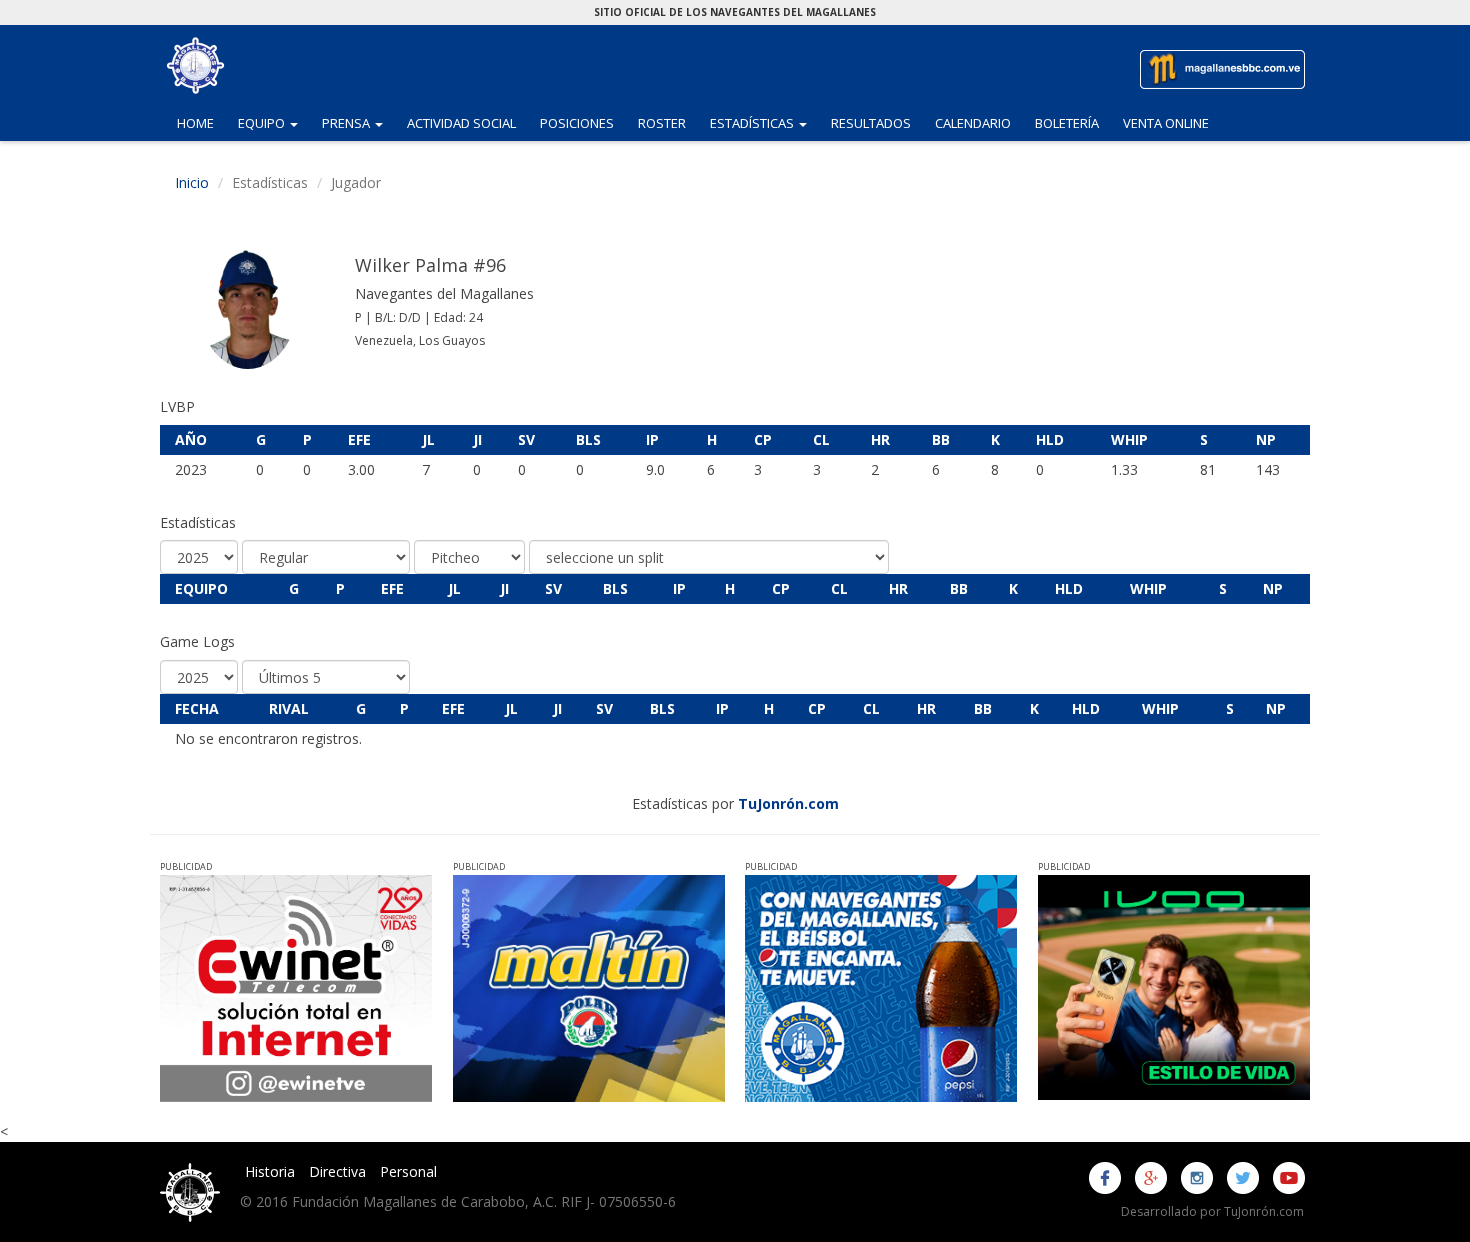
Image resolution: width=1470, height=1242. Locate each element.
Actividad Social (461, 123)
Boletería (1067, 123)
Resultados (871, 123)
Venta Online (1166, 123)
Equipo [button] (274, 122)
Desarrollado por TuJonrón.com (1212, 1211)
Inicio (192, 182)
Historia (270, 1171)
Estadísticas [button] (764, 122)
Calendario (973, 123)
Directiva (337, 1171)
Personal (408, 1171)
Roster (662, 123)
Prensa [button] (358, 122)
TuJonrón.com (788, 803)
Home (195, 123)
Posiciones (577, 123)
